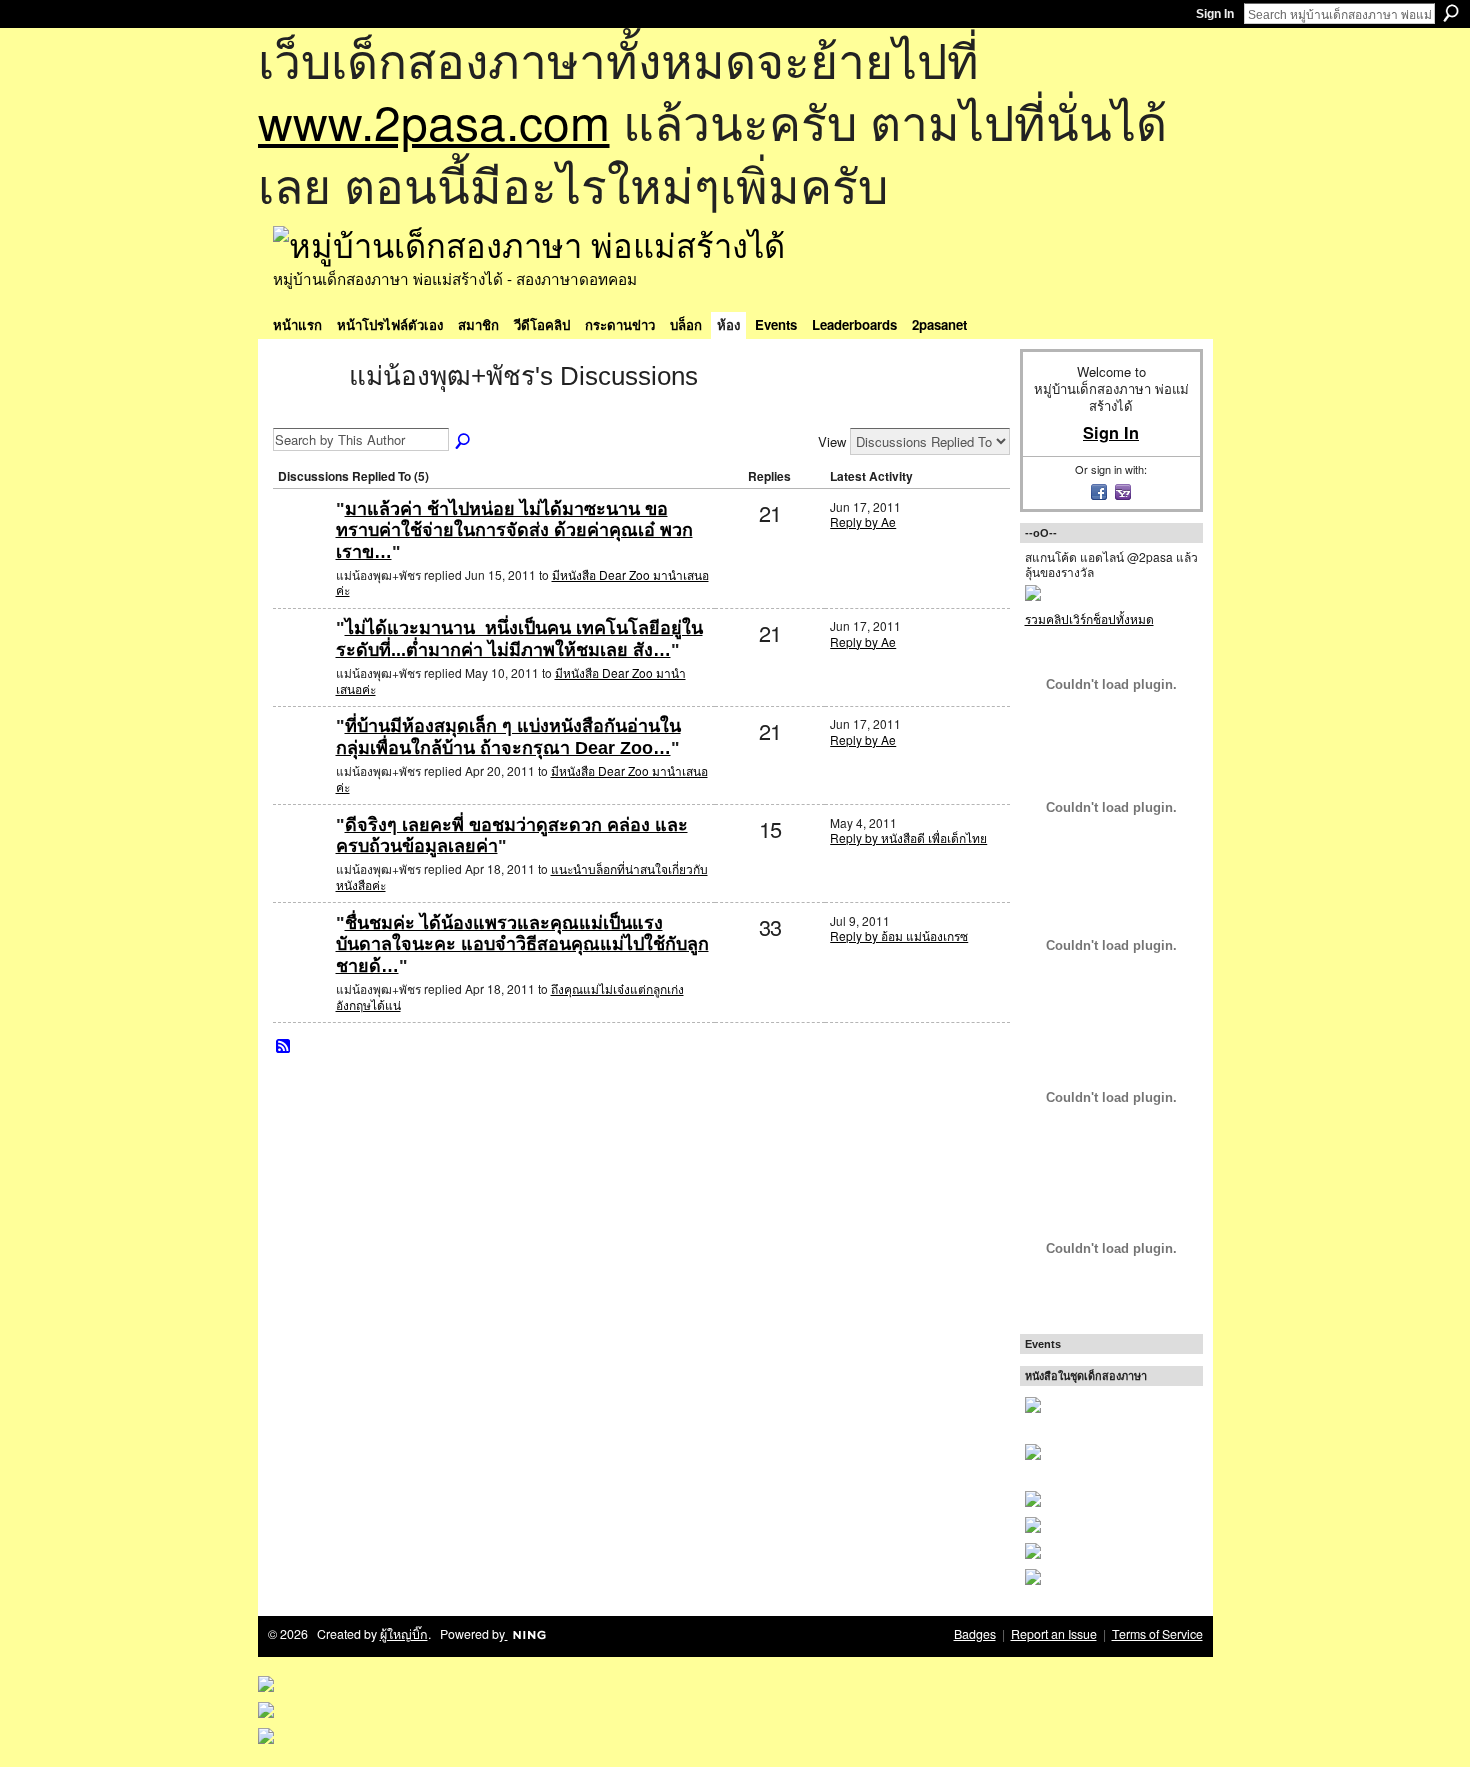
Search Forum (464, 442)
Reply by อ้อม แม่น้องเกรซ (899, 935)
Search (1451, 13)
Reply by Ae (863, 521)
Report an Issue (1054, 1634)
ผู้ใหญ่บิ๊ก (404, 1634)
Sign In (1215, 14)
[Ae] (302, 541)
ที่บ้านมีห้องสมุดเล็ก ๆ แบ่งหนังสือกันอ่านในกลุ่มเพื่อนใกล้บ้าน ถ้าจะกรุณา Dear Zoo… (508, 737)
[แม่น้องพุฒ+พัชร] (305, 412)
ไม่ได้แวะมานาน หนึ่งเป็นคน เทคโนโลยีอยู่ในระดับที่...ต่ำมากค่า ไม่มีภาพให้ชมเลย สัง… (519, 639)
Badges (975, 1634)
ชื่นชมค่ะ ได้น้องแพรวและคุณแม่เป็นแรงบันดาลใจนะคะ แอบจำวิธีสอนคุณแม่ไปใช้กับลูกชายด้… (522, 944)
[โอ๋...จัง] (302, 955)
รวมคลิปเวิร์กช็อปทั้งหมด (1089, 618)
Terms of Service (1157, 1634)
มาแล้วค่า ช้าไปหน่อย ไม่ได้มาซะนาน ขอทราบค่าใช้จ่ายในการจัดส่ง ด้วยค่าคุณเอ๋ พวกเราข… (514, 530)
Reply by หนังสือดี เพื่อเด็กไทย (908, 837)
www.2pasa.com (434, 120)
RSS (284, 1047)
